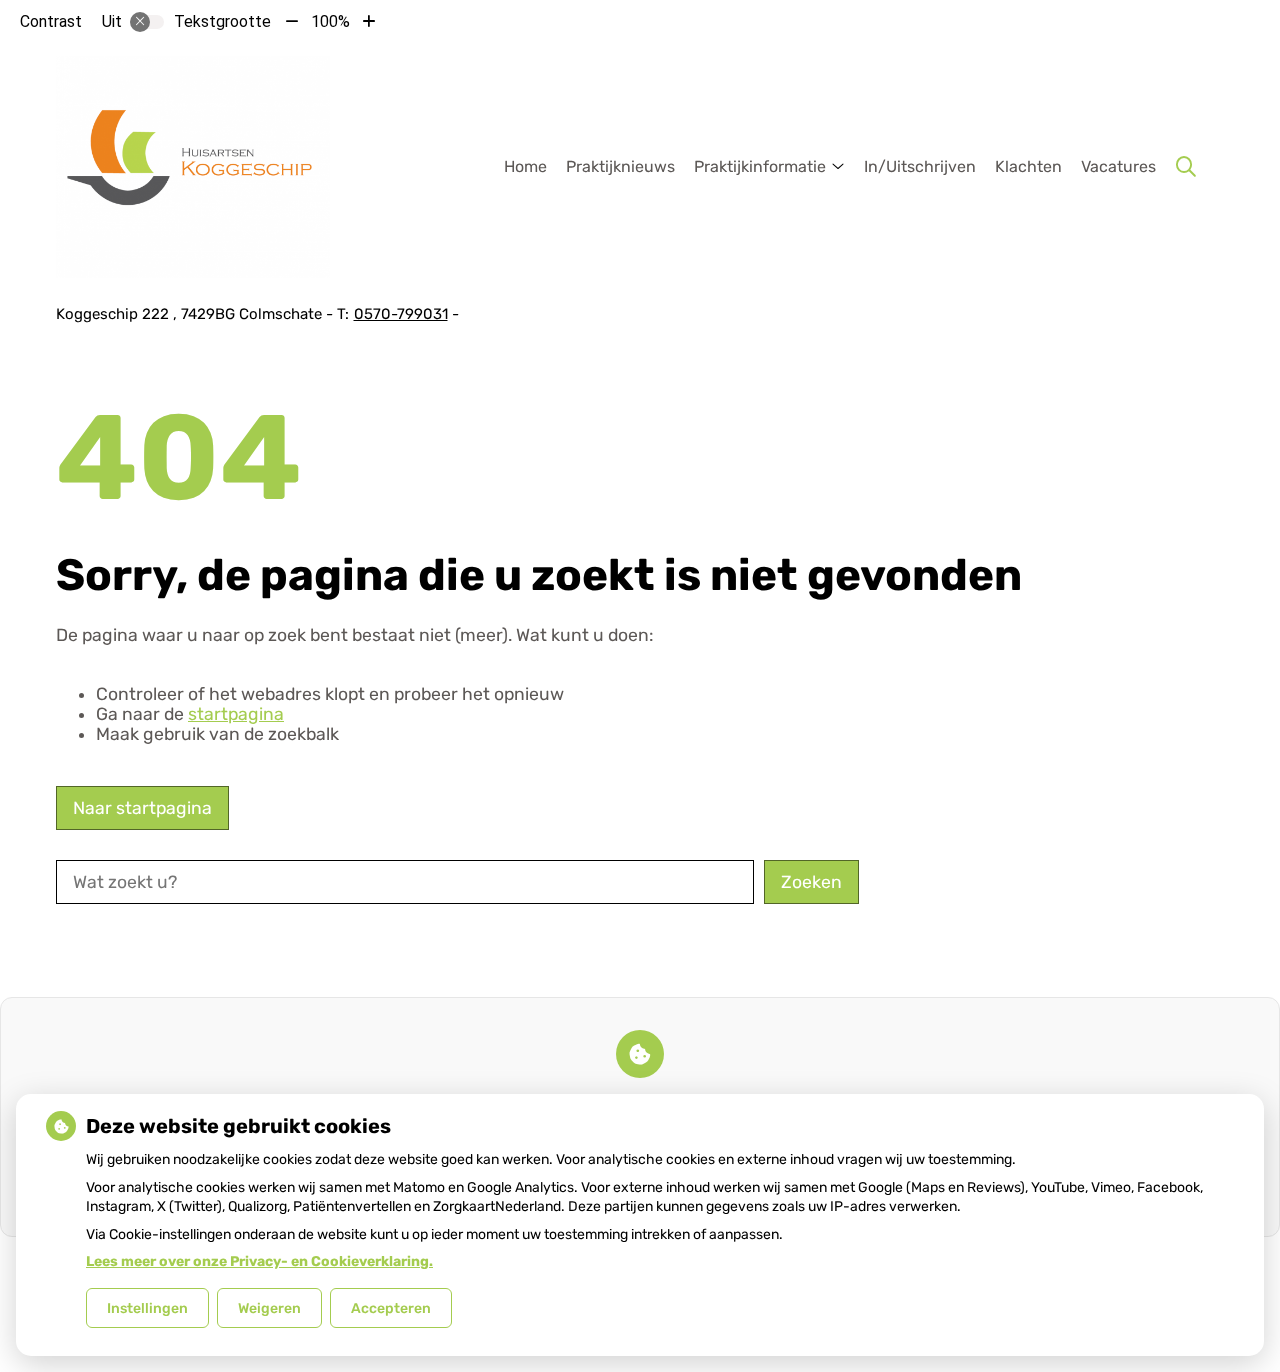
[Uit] (147, 22)
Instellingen (147, 1308)
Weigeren (269, 1308)
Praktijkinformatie (760, 166)
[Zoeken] (1186, 167)
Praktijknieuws (620, 166)
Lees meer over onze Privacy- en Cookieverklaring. (259, 1261)
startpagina (236, 714)
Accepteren (391, 1308)
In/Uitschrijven (920, 166)
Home (525, 166)
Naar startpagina (142, 808)
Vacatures (1118, 166)
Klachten (1028, 166)
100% (330, 21)
